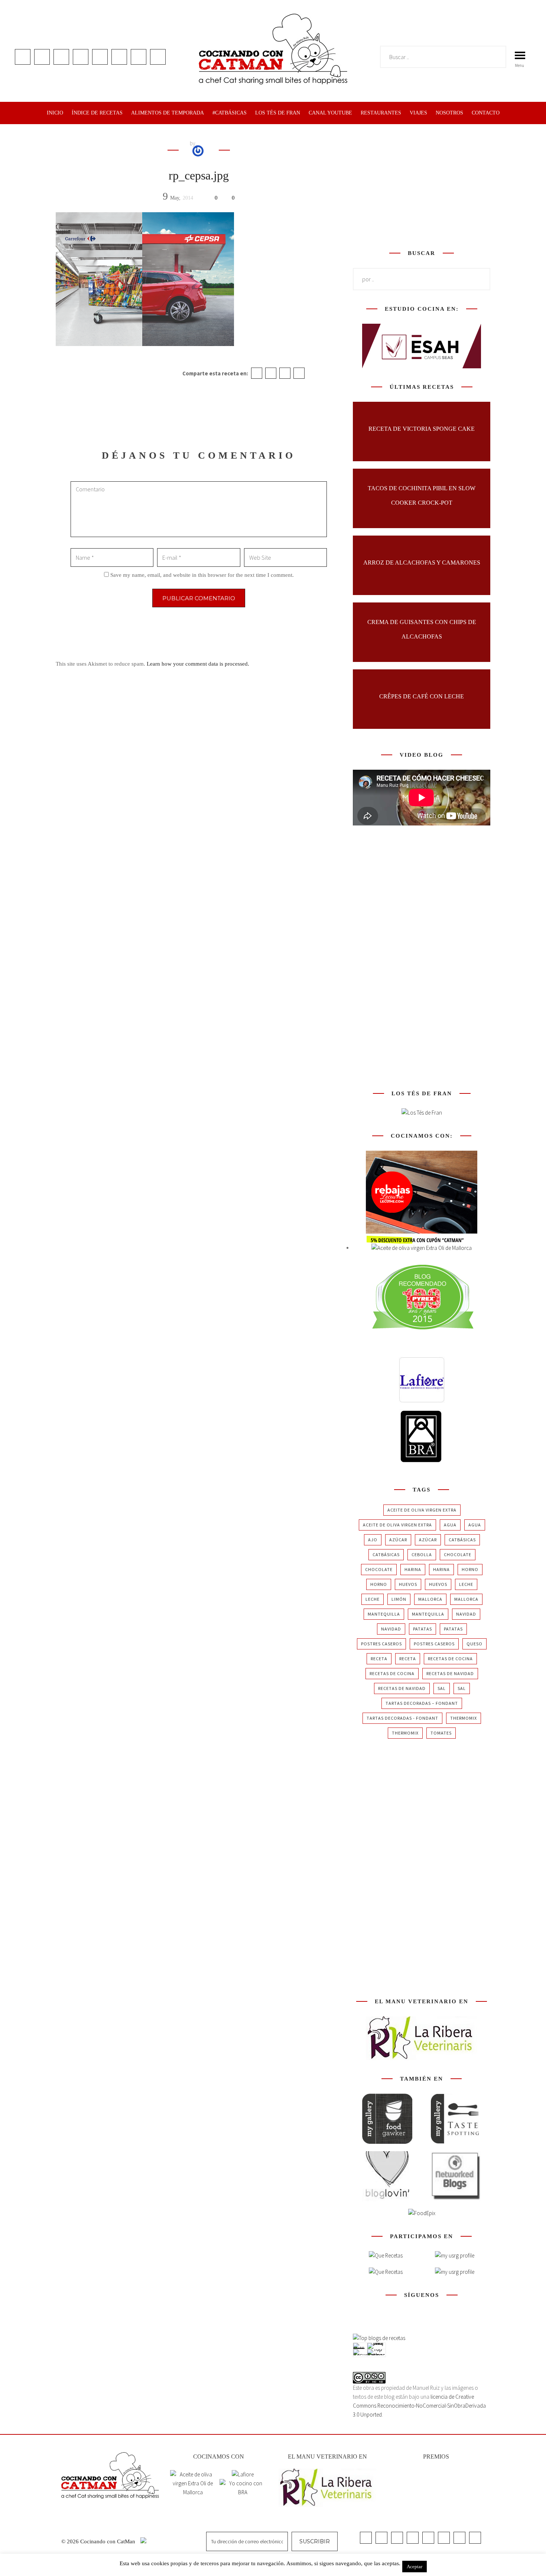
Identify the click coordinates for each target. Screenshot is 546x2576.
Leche (466, 1584)
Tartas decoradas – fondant (422, 1703)
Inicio (55, 113)
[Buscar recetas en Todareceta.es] (379, 2338)
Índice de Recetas (97, 113)
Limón (399, 1599)
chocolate (458, 1554)
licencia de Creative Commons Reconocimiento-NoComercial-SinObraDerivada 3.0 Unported (419, 2406)
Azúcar (398, 1540)
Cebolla (422, 1554)
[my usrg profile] (455, 2272)
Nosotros (449, 113)
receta (379, 1659)
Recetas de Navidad (450, 1673)
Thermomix (464, 1718)
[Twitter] (271, 373)
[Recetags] (386, 2256)
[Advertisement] (422, 185)
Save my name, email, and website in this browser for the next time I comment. (202, 575)
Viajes (418, 113)
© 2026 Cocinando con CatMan (99, 2541)
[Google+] (285, 373)
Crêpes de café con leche (422, 696)
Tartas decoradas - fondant (402, 1718)
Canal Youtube (330, 113)
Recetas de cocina (450, 1659)
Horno (470, 1569)
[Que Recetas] (386, 2272)
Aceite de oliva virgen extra (422, 1510)
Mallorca (430, 1599)
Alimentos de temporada (168, 113)
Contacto (486, 113)
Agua (450, 1525)
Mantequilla (384, 1614)
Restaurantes (381, 113)
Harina (413, 1569)
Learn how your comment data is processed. (198, 664)
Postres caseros (381, 1644)
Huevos (408, 1584)
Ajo (373, 1540)
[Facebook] (257, 373)
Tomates (441, 1733)
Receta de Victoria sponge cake (422, 429)
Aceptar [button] (415, 2567)
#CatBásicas (230, 113)
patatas (422, 1629)
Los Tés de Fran (278, 113)
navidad (466, 1614)
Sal (442, 1688)
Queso (474, 1644)
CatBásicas (462, 1540)
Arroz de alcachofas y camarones (422, 563)
